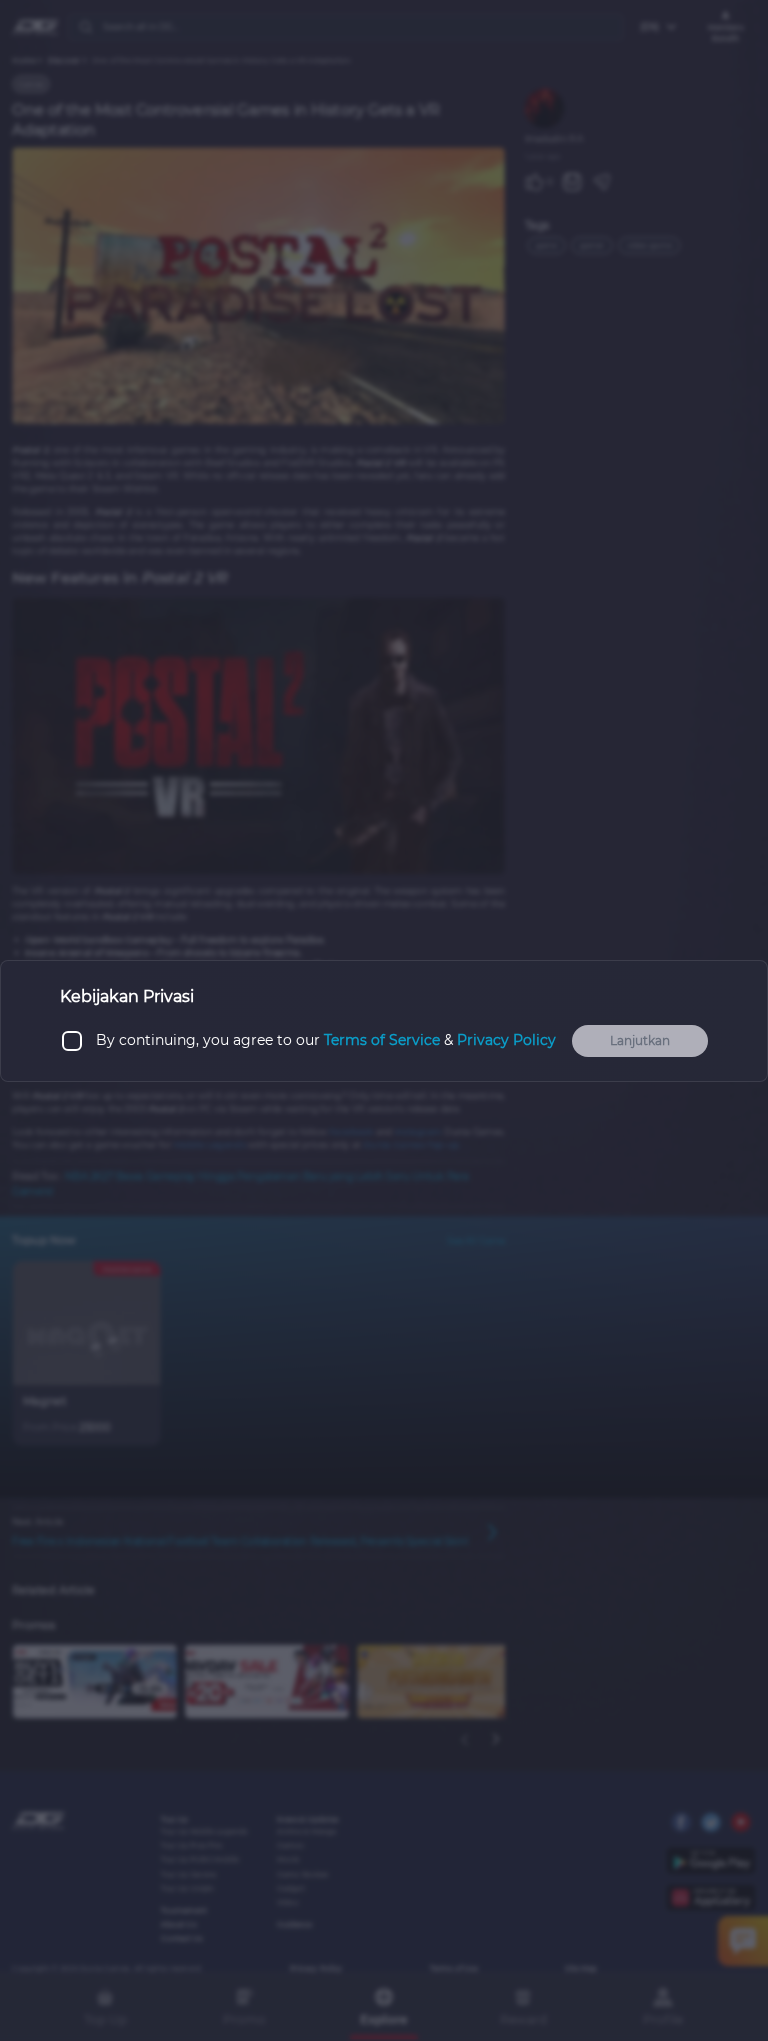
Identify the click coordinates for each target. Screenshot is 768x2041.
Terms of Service (382, 1040)
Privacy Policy (506, 1040)
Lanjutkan (640, 1040)
